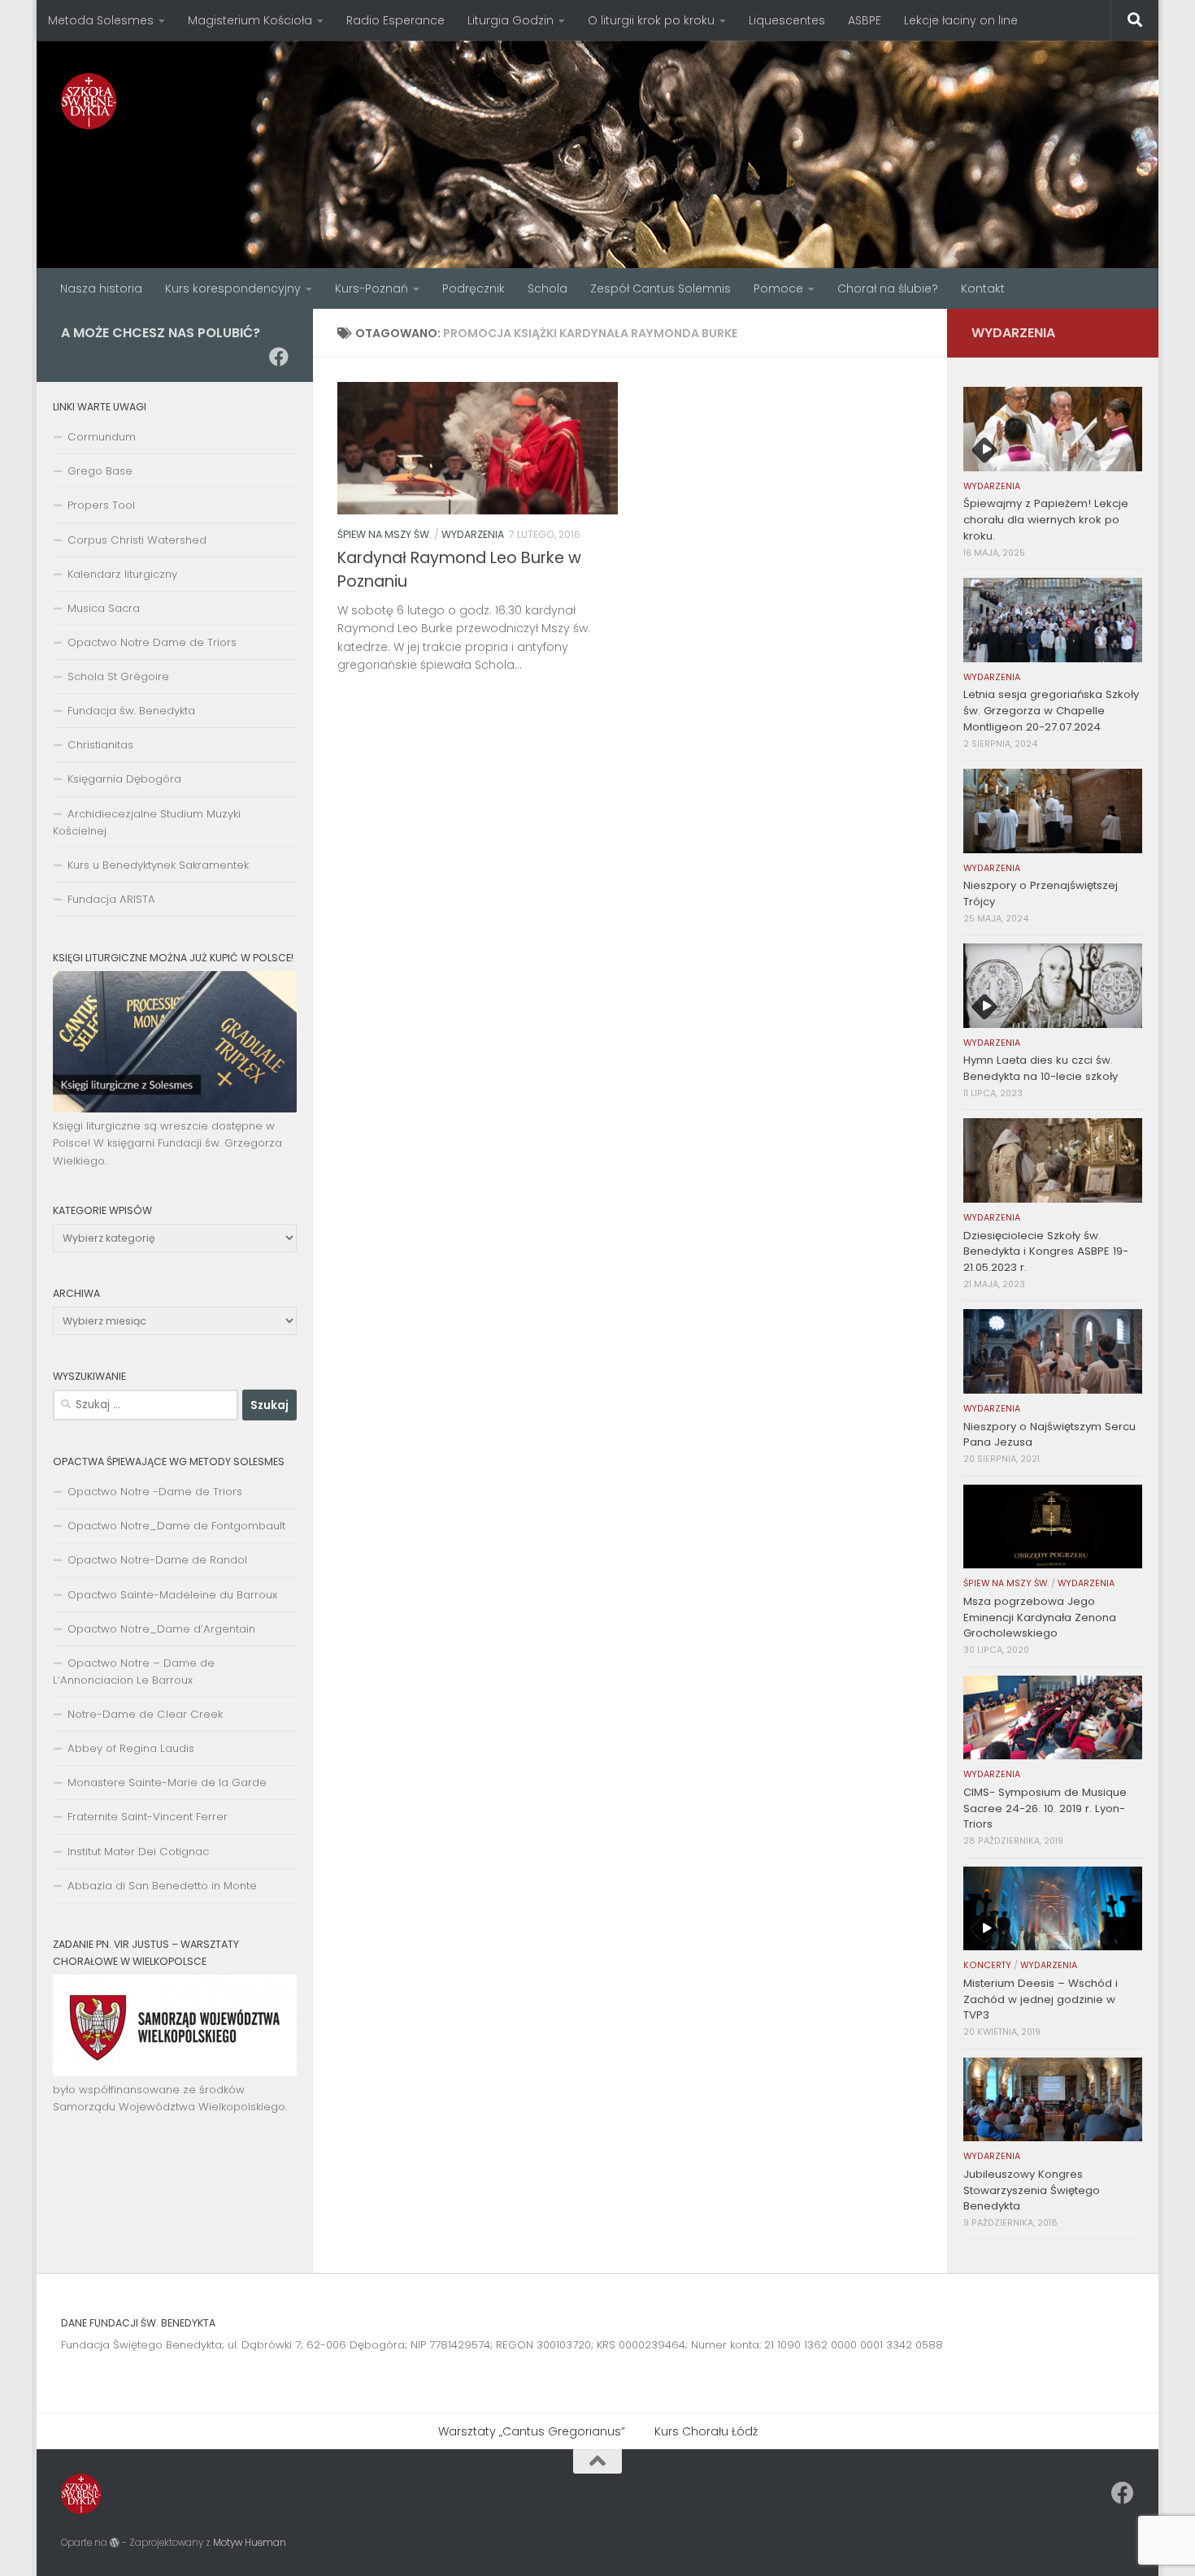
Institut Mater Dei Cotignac (138, 1852)
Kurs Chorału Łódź (706, 2431)
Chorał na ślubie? (888, 288)
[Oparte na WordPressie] (115, 2543)
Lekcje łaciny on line (961, 20)
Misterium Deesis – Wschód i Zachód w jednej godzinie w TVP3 (1041, 1999)
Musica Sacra (104, 608)
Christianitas (100, 745)
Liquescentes (787, 20)
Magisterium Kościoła (250, 20)
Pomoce (778, 288)
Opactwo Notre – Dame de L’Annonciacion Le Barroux (134, 1672)
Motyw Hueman (250, 2543)
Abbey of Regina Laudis (131, 1748)
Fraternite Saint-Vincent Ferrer (148, 1817)
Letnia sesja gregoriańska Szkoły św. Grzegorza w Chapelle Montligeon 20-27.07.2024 (1051, 711)
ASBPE (865, 20)
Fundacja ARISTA (111, 899)
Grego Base (100, 471)
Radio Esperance (395, 20)
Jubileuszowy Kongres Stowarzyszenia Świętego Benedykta (1032, 2190)
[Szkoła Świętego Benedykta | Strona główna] (89, 101)
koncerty (987, 1965)
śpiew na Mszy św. (385, 534)
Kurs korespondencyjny (233, 288)
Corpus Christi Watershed (137, 540)
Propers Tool (101, 505)
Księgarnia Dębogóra (124, 779)
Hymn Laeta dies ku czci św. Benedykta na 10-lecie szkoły (1041, 1068)
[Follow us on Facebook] (279, 357)
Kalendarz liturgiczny (122, 574)
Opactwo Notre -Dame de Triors (155, 1492)
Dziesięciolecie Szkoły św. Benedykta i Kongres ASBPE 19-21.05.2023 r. (1046, 1252)
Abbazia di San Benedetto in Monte (162, 1886)
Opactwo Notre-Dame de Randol (157, 1560)
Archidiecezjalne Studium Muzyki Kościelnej (147, 822)
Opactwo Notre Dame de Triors (152, 642)
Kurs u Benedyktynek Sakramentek (158, 865)
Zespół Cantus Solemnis (661, 288)
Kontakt (983, 288)
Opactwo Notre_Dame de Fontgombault (176, 1526)
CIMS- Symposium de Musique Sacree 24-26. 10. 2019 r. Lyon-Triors (1045, 1808)
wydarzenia (473, 534)
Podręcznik (474, 288)
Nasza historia (101, 288)
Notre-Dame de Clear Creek (145, 1714)
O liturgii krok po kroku (651, 20)
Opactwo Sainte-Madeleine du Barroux (172, 1595)
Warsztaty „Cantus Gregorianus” (532, 2431)
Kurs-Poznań (372, 288)
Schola (548, 288)
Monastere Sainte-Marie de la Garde (167, 1782)
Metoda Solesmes (101, 20)
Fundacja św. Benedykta (131, 711)
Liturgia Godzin (511, 20)
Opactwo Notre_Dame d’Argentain (161, 1629)
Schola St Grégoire (118, 677)
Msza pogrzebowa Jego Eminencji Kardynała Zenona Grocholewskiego (1040, 1618)
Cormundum (102, 437)
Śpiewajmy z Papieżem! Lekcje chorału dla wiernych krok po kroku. (1046, 520)
